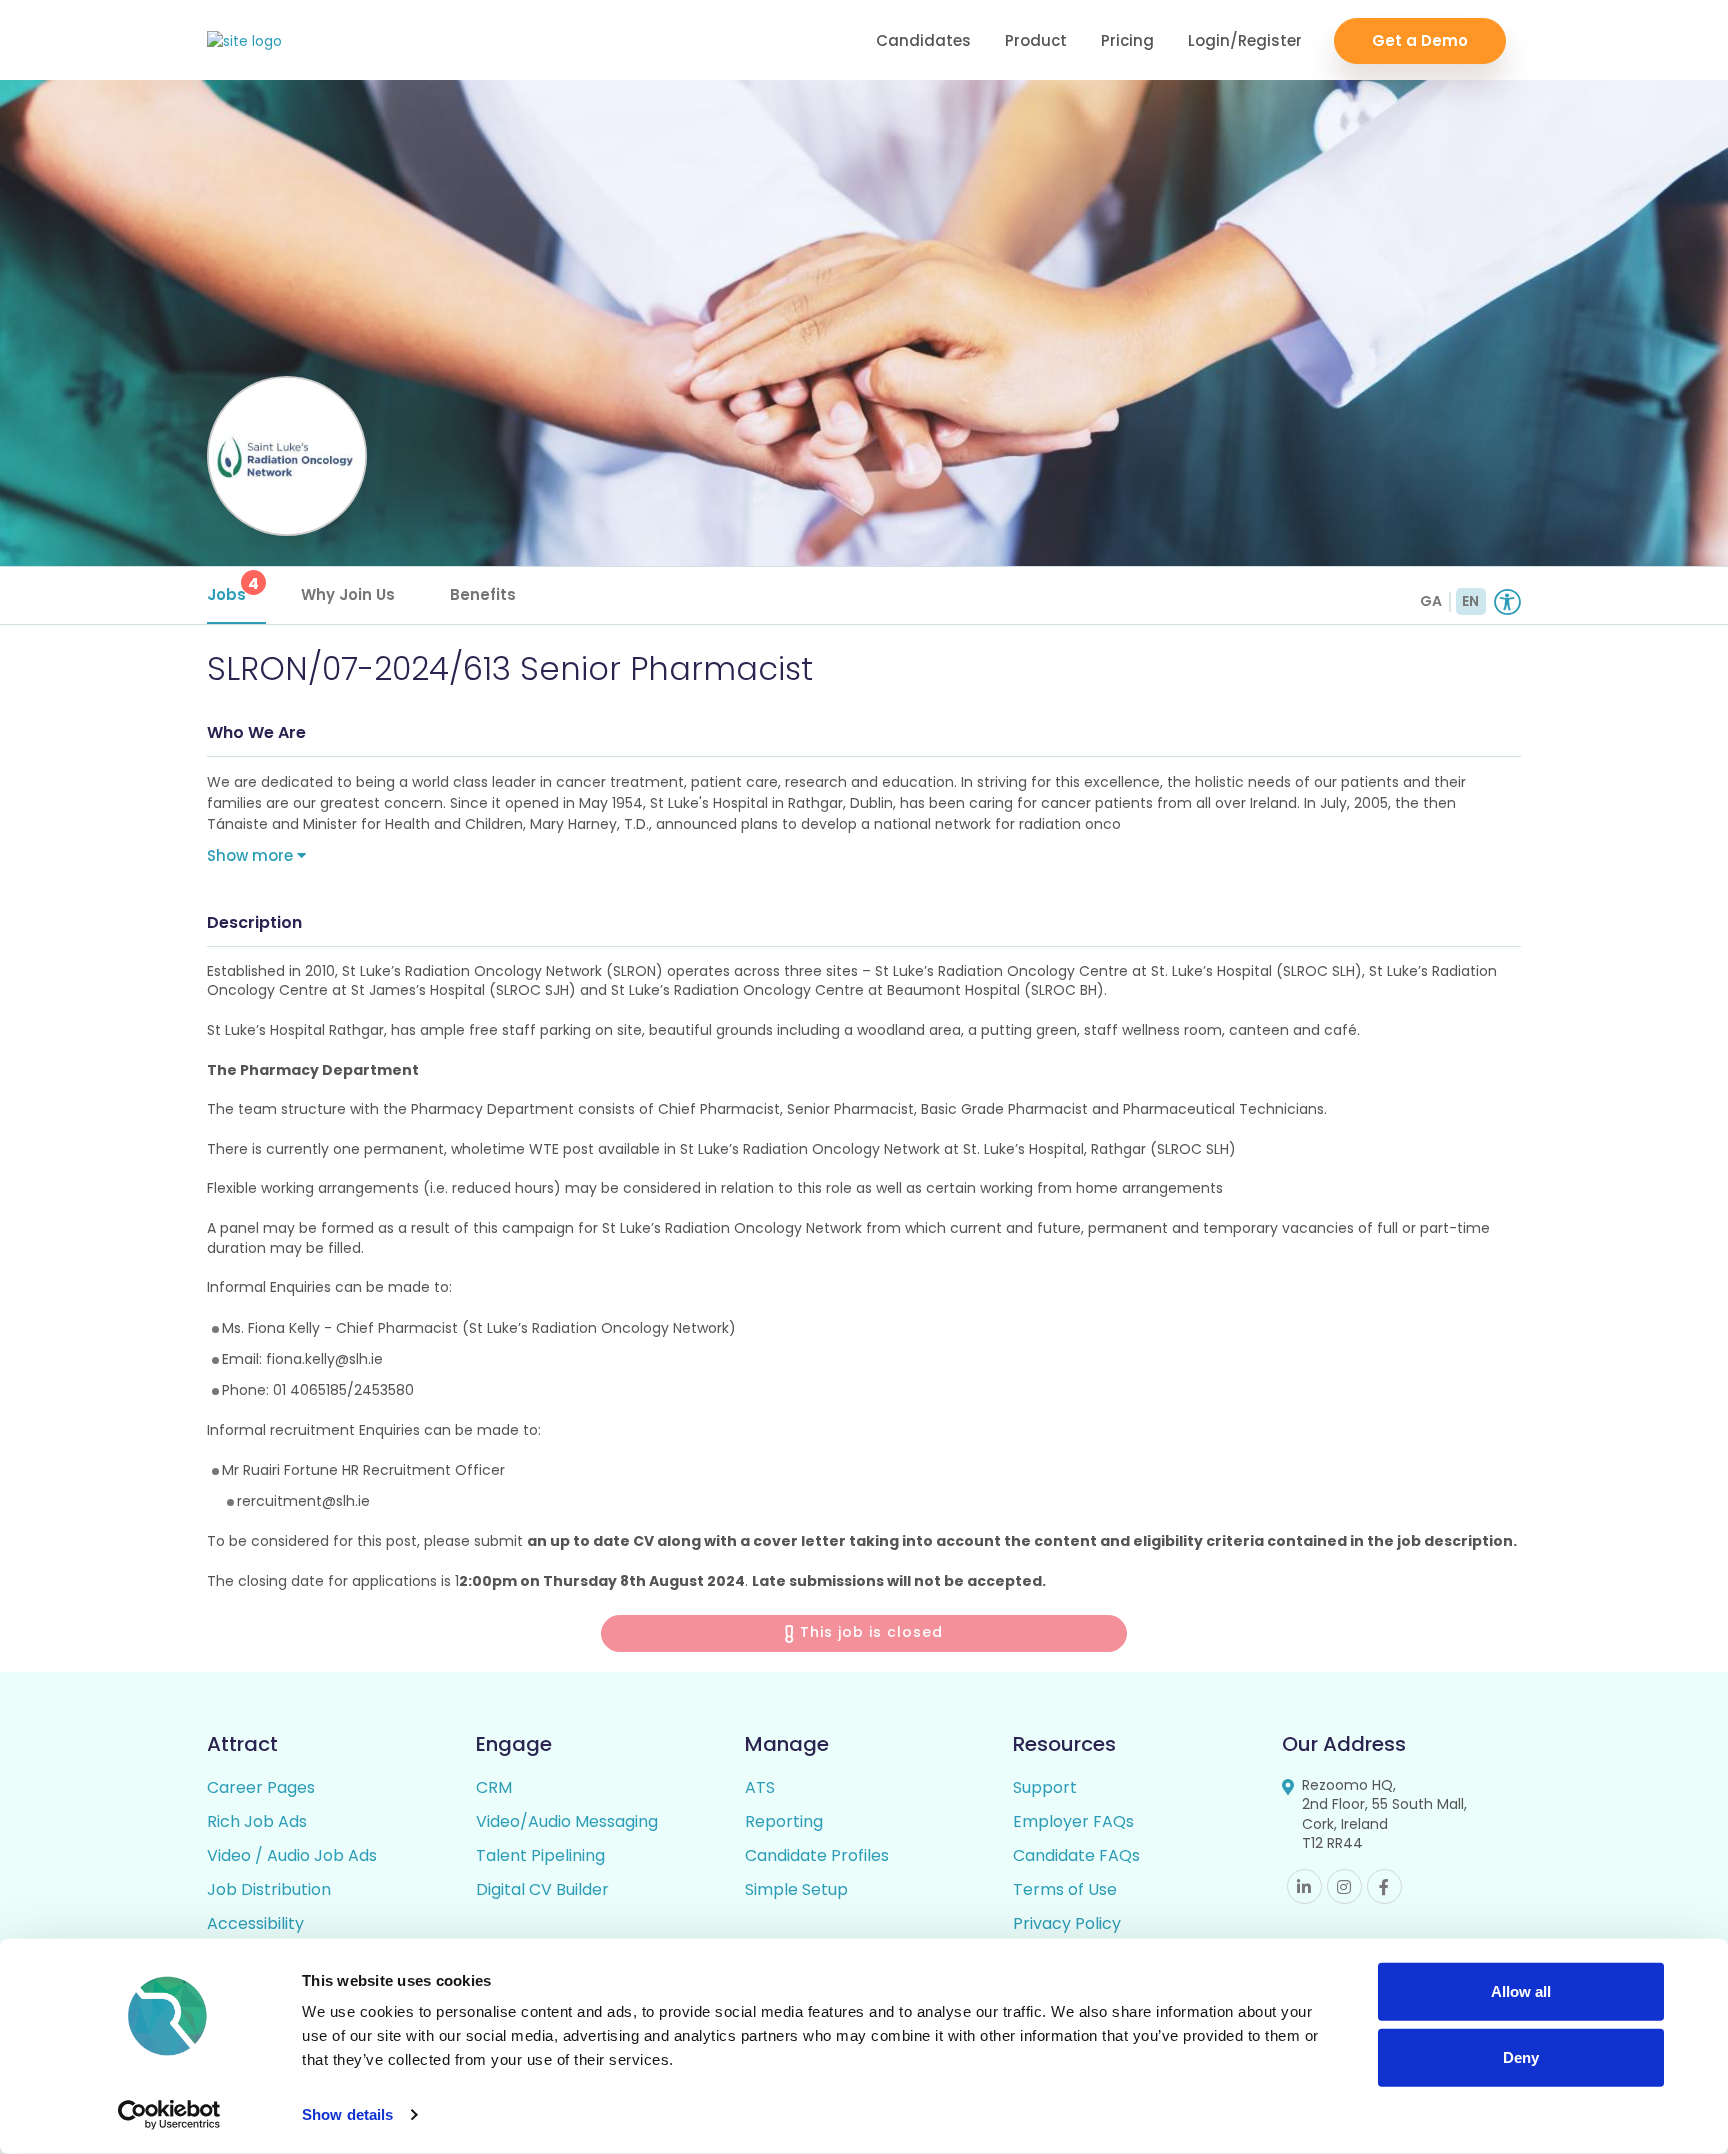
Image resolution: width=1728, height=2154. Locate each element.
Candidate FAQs (1076, 1855)
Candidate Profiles (817, 1855)
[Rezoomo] (244, 41)
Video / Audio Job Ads (292, 1855)
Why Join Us (348, 594)
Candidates (923, 40)
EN (1470, 601)
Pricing (1127, 40)
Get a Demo (1420, 40)
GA (1431, 601)
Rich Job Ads (257, 1821)
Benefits (483, 594)
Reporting (784, 1821)
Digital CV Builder (542, 1889)
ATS (760, 1787)
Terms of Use (1065, 1889)
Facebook (1384, 1886)
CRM (494, 1787)
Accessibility (255, 1923)
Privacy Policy (1067, 1923)
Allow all (1521, 1991)
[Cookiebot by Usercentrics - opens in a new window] (169, 2115)
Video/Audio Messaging (567, 1821)
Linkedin (1304, 1886)
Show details (347, 2114)
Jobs (233, 588)
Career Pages (261, 1787)
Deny (1521, 2056)
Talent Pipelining (540, 1855)
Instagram (1344, 1886)
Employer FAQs (1073, 1821)
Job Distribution (269, 1889)
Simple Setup (796, 1889)
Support (1045, 1787)
